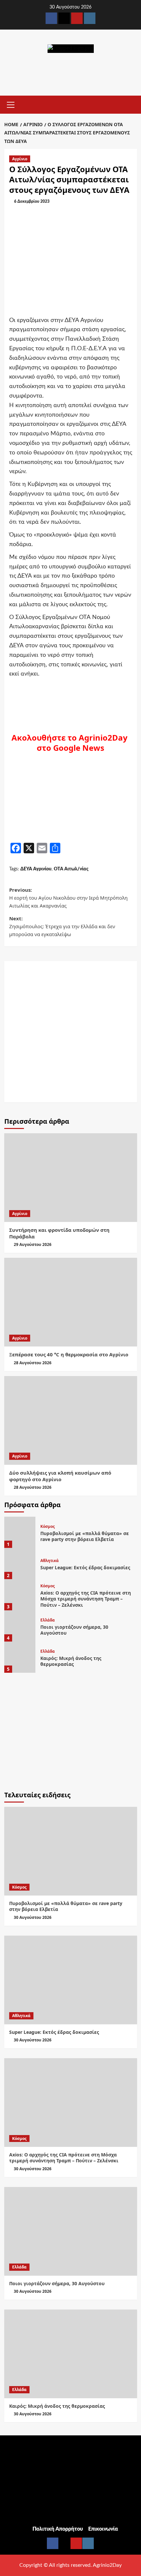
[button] (11, 104)
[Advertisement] (70, 1032)
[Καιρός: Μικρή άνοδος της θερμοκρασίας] (20, 1657)
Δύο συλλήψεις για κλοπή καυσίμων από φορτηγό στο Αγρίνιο (60, 1476)
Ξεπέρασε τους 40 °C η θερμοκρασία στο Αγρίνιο (69, 1354)
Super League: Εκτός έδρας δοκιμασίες (85, 1567)
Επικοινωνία (103, 2529)
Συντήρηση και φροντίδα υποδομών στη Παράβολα (59, 1233)
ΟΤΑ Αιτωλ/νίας (71, 869)
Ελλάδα (48, 1620)
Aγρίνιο (20, 159)
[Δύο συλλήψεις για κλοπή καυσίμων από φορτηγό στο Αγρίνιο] (71, 1420)
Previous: (68, 898)
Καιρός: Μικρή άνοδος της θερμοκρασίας (71, 1661)
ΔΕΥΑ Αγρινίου (36, 869)
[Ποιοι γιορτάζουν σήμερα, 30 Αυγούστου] (20, 1626)
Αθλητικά (50, 1561)
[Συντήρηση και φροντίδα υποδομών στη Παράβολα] (71, 1178)
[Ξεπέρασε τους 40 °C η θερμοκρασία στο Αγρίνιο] (71, 1302)
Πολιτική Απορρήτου (58, 2529)
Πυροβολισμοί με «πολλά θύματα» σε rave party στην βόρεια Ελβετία (85, 1536)
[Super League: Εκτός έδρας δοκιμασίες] (20, 1564)
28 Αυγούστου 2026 (33, 1363)
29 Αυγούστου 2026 (33, 1244)
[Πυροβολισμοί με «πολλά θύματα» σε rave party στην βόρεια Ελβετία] (20, 1532)
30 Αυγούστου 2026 (33, 1917)
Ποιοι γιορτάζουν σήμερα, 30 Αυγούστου (74, 1630)
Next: (62, 926)
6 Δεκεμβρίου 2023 (32, 201)
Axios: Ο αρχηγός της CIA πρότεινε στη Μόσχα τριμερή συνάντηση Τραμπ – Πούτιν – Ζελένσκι (86, 1599)
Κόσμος (48, 1527)
